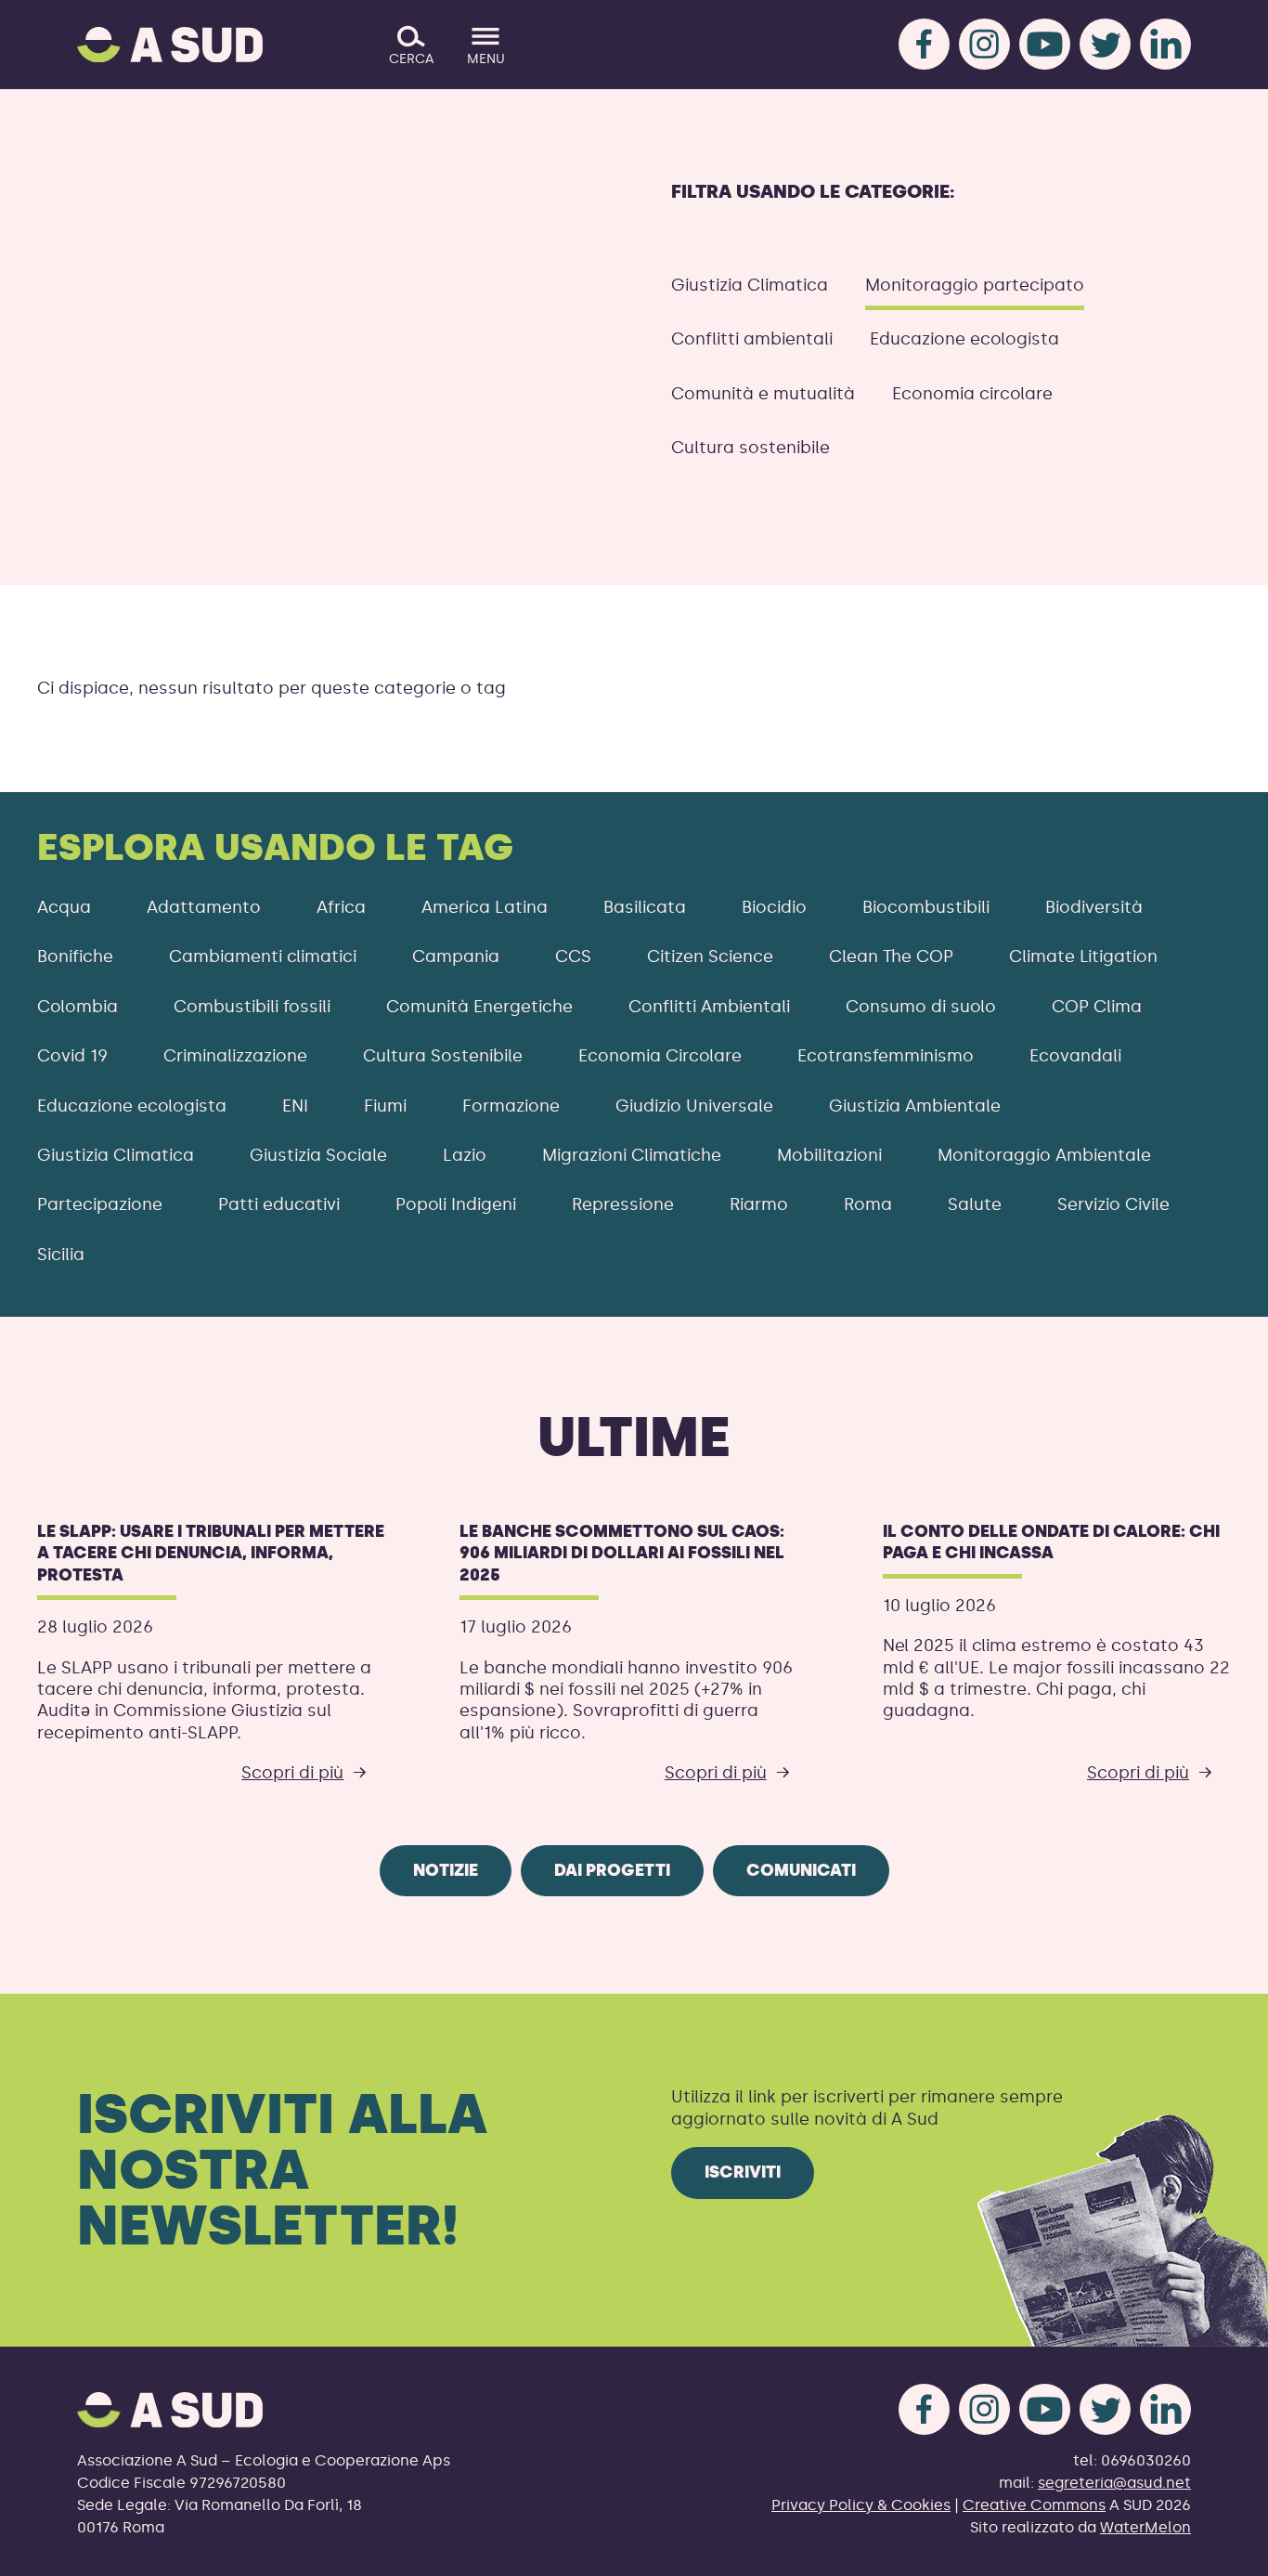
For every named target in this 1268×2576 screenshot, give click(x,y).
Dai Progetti (612, 1870)
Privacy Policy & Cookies (861, 2505)
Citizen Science (710, 956)
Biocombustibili (926, 907)
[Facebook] (924, 44)
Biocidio (774, 907)
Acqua (64, 907)
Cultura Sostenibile (443, 1056)
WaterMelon (1145, 2527)
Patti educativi (279, 1204)
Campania (456, 956)
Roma (868, 1204)
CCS (573, 956)
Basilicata (645, 907)
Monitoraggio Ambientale (1044, 1155)
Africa (341, 907)
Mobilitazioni (829, 1155)
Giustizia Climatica (750, 285)
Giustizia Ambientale (915, 1106)
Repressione (623, 1204)
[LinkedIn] (1165, 44)
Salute (975, 1204)
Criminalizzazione (235, 1056)
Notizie (446, 1870)
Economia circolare (972, 394)
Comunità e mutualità (763, 394)
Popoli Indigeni (456, 1204)
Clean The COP (891, 956)
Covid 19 (72, 1056)
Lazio (465, 1155)
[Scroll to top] (1224, 2550)
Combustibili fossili (252, 1007)
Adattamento (204, 907)
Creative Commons (1034, 2505)
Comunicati (801, 1870)
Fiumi (385, 1106)
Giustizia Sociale (318, 1155)
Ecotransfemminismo (886, 1056)
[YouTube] (1045, 44)
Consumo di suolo (921, 1007)
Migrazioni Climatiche (632, 1155)
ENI (295, 1106)
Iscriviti (743, 2172)
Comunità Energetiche (479, 1007)
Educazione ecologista (964, 339)
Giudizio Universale (694, 1106)
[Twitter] (1105, 44)
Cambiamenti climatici (263, 956)
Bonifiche (75, 956)
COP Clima (1097, 1007)
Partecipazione (100, 1204)
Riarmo (759, 1204)
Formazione (511, 1106)
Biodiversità (1094, 907)
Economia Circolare (660, 1056)
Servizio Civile (1113, 1204)
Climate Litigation (1083, 956)
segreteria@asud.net (1114, 2483)
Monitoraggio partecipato (975, 285)
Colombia (78, 1007)
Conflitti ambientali (752, 339)
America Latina (485, 907)
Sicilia (61, 1255)
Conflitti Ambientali (709, 1007)
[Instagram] (984, 44)
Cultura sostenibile (750, 448)
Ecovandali (1075, 1056)
